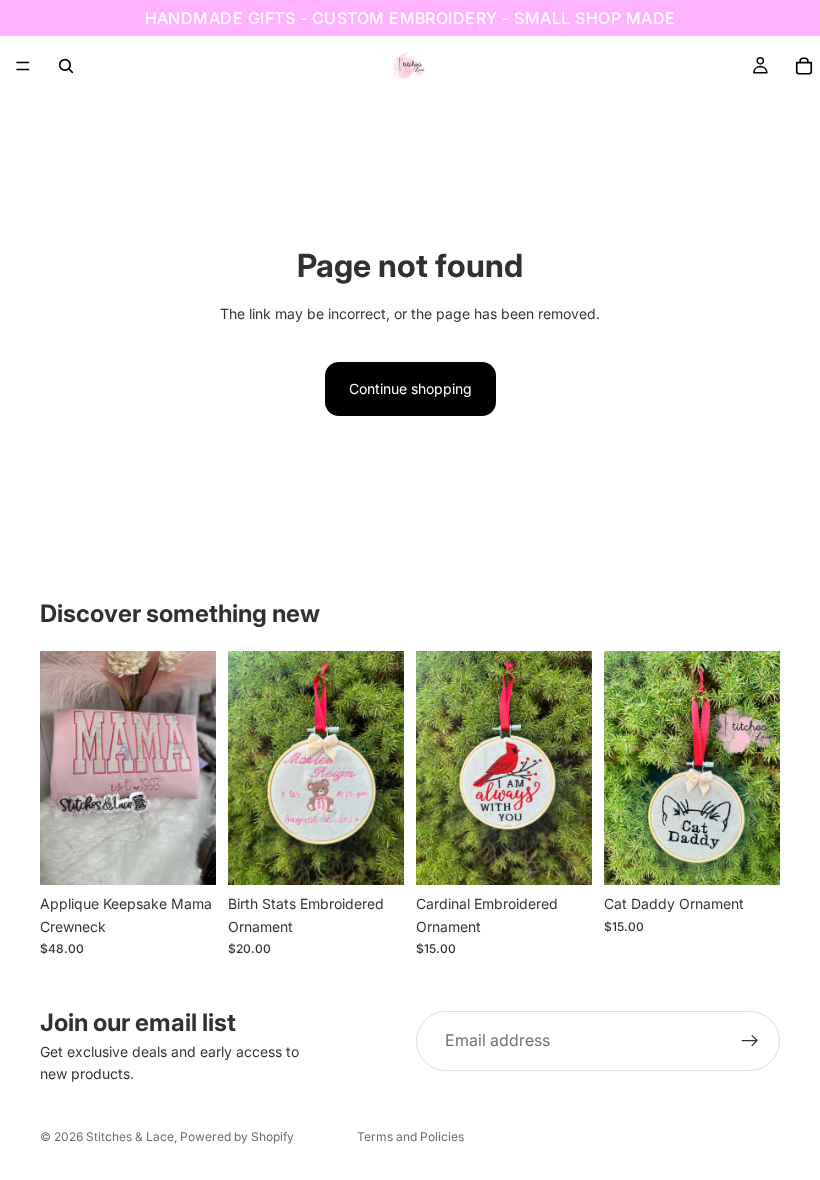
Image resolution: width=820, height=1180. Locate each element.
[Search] (66, 66)
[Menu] (23, 66)
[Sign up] (750, 1041)
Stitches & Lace (130, 1136)
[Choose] (185, 855)
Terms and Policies (410, 1136)
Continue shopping (410, 388)
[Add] (373, 855)
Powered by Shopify (237, 1136)
